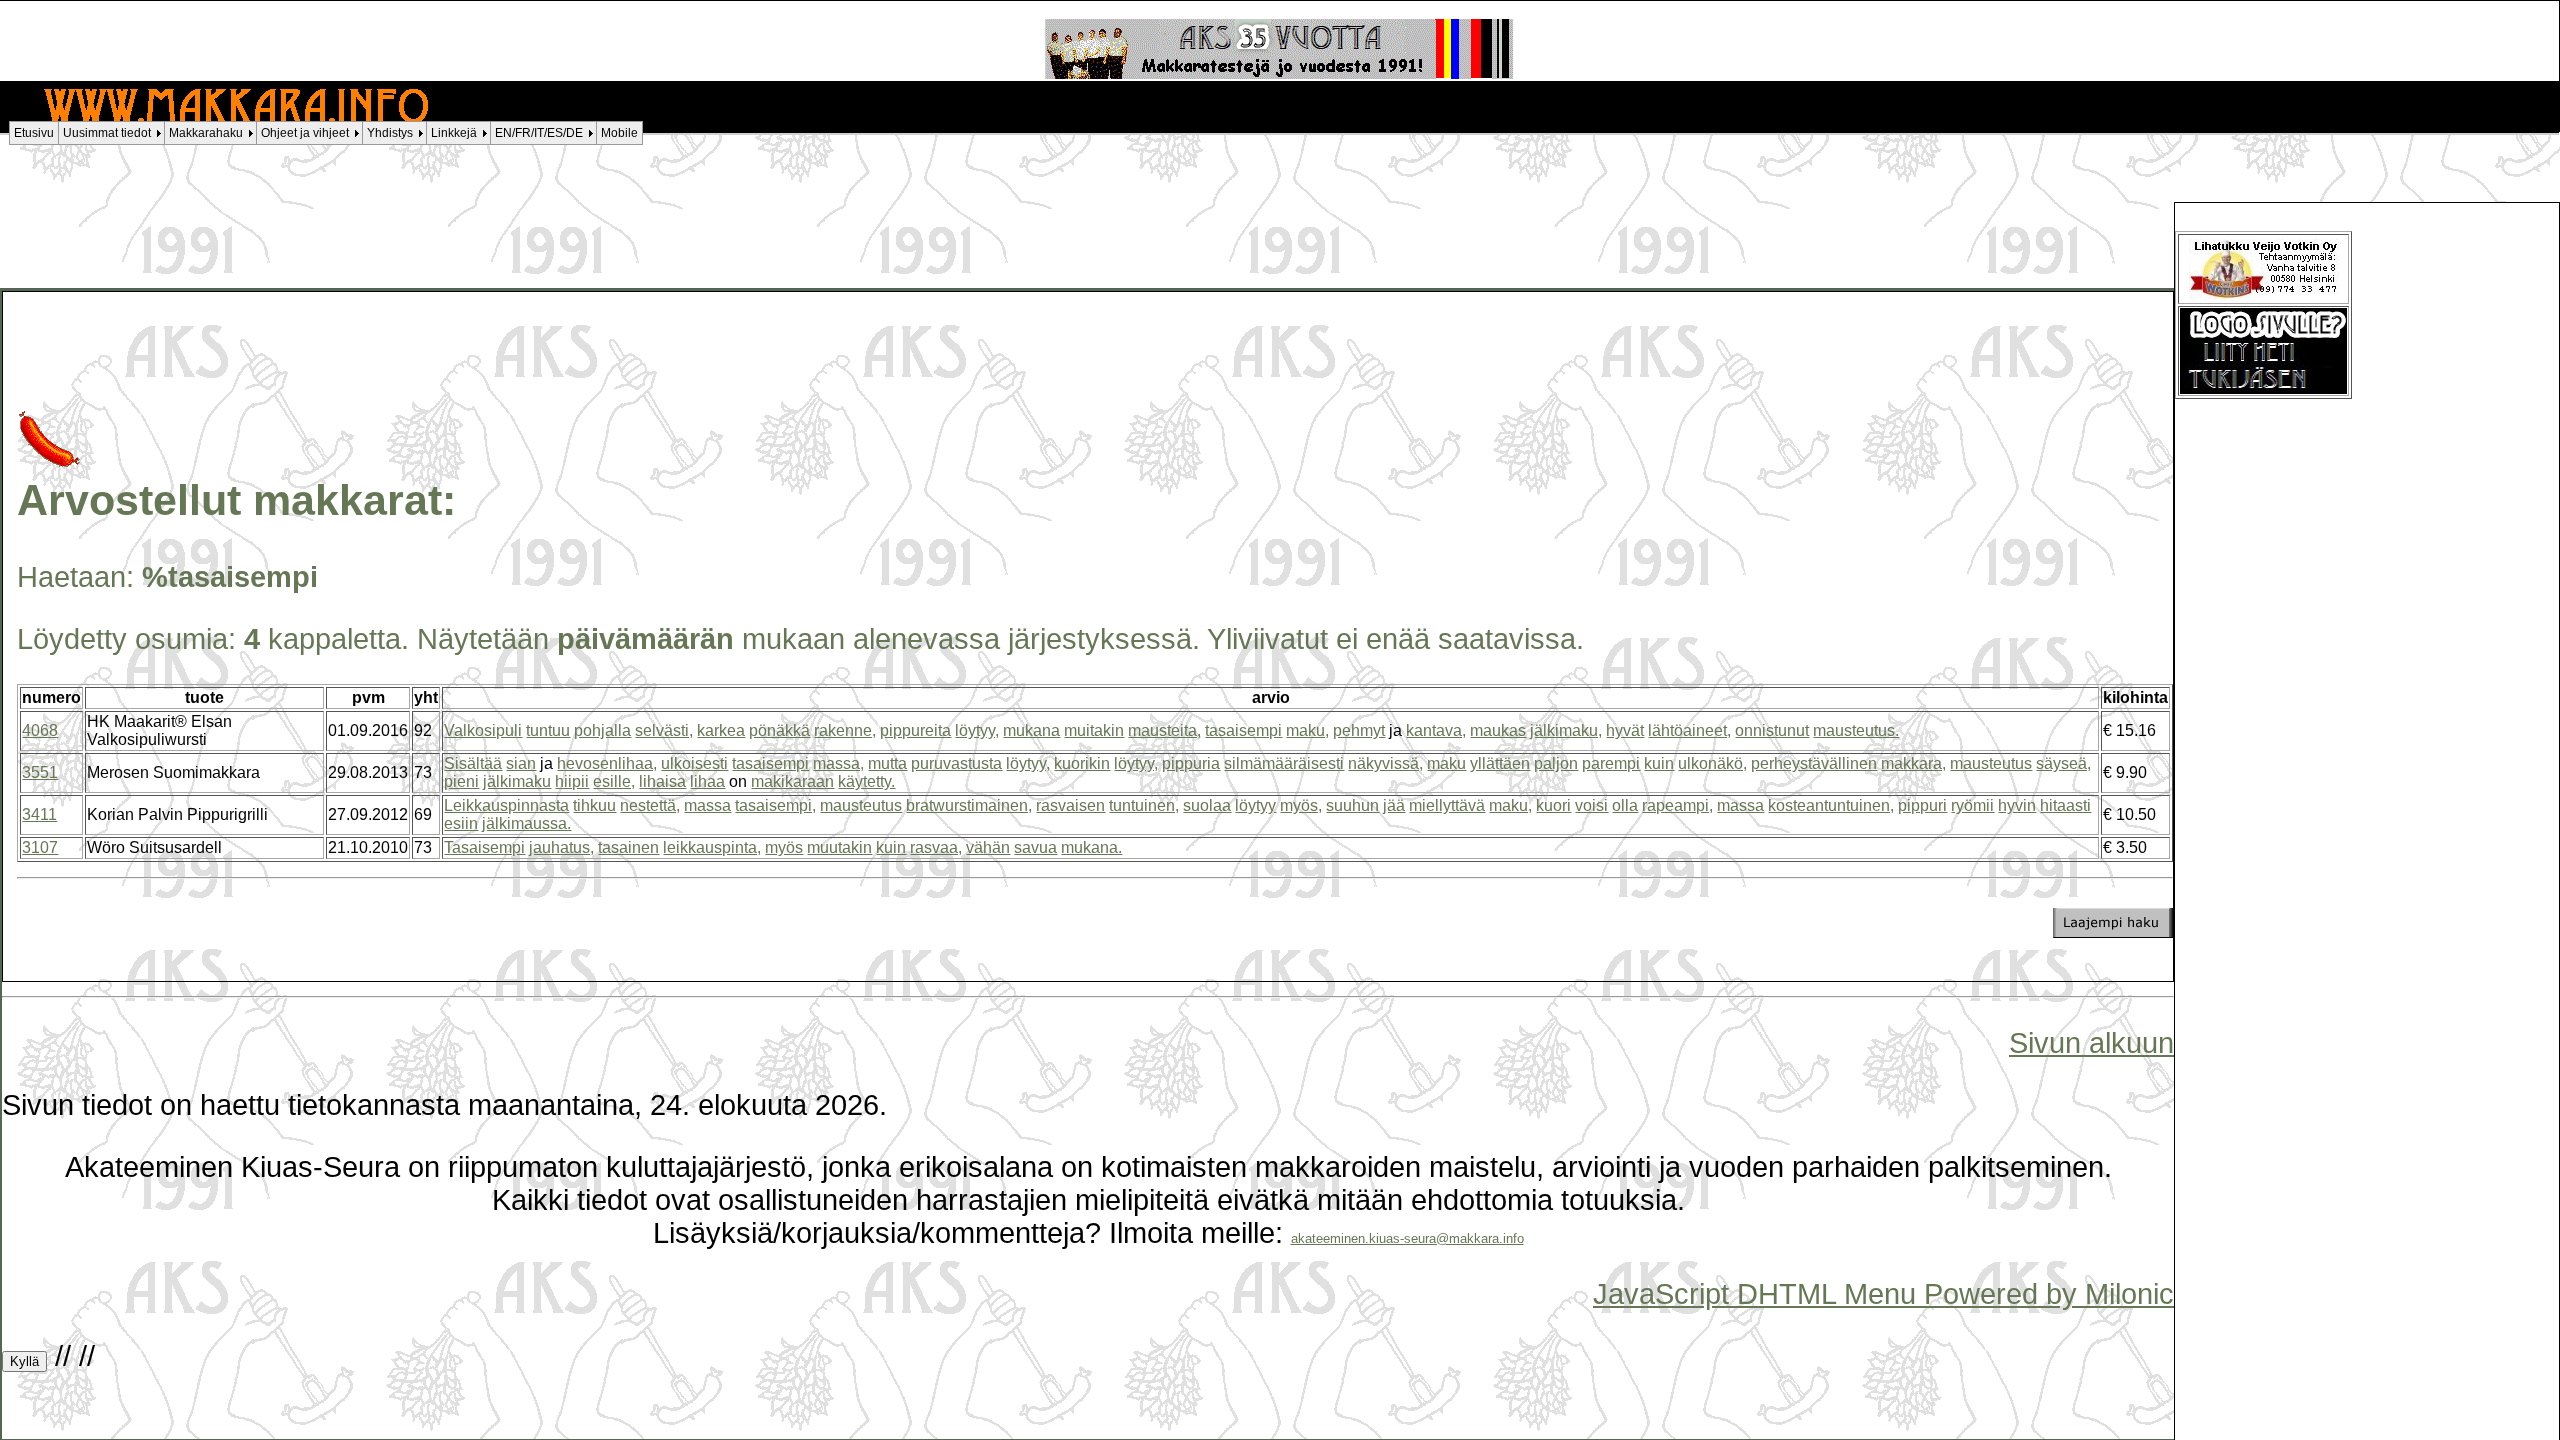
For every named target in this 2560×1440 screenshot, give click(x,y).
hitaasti (2065, 805)
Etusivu (34, 133)
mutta (887, 763)
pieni (461, 781)
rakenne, (845, 730)
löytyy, (977, 730)
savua (1035, 847)
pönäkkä (779, 730)
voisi (1591, 805)
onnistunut (1772, 730)
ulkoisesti (694, 763)
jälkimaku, (1566, 730)
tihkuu (594, 805)
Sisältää (473, 763)
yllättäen (1500, 763)
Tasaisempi (484, 847)
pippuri (1922, 805)
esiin (461, 823)
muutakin (839, 847)
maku (1446, 763)
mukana (1031, 730)
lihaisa (662, 781)
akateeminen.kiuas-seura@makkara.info (1407, 1238)
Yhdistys (390, 133)
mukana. (1091, 847)
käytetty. (866, 781)
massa (707, 805)
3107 (40, 847)
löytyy (1255, 805)
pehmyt (1359, 730)
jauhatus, (561, 847)
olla (1625, 805)
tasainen (628, 847)
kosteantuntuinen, (1831, 805)
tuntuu (548, 730)
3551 (40, 772)
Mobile (619, 133)
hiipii (572, 781)
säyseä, (2063, 763)
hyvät (1625, 730)
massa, (838, 763)
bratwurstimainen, (969, 805)
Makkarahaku (206, 133)
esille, (614, 781)
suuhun (1352, 805)
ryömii (1972, 805)
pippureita (915, 730)
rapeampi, (1677, 805)
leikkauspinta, (712, 847)
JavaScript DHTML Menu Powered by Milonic (1883, 1294)
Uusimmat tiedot (107, 133)
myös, (1301, 805)
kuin (1659, 763)
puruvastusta (956, 763)
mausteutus (1991, 763)
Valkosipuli (483, 730)
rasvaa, (936, 847)
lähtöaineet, (1689, 730)
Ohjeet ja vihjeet (305, 133)
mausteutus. (1856, 730)
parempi (1611, 763)
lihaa (707, 781)
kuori (1553, 805)
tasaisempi (1243, 730)
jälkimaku (517, 781)
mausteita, (1164, 730)
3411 (39, 814)
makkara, (1913, 763)
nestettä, (650, 805)
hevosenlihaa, (607, 763)
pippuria (1191, 763)
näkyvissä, (1385, 763)
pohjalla (602, 730)
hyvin (2017, 805)
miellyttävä (1447, 805)
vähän (988, 847)
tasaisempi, (775, 805)
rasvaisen (1070, 805)
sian (521, 763)
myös (784, 847)
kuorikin (1082, 763)
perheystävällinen (1814, 763)
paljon (1556, 763)
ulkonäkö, (1712, 763)
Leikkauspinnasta (506, 805)
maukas (1498, 730)
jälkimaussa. (526, 823)
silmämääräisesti (1284, 763)
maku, (1307, 730)
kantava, (1436, 730)
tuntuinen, (1144, 805)
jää (1394, 805)
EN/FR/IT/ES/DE (539, 133)
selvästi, (664, 730)
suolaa (1207, 805)
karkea (721, 730)
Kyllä (24, 1361)
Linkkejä (454, 133)
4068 (40, 730)
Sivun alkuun (2091, 1043)
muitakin (1094, 730)
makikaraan (792, 781)
